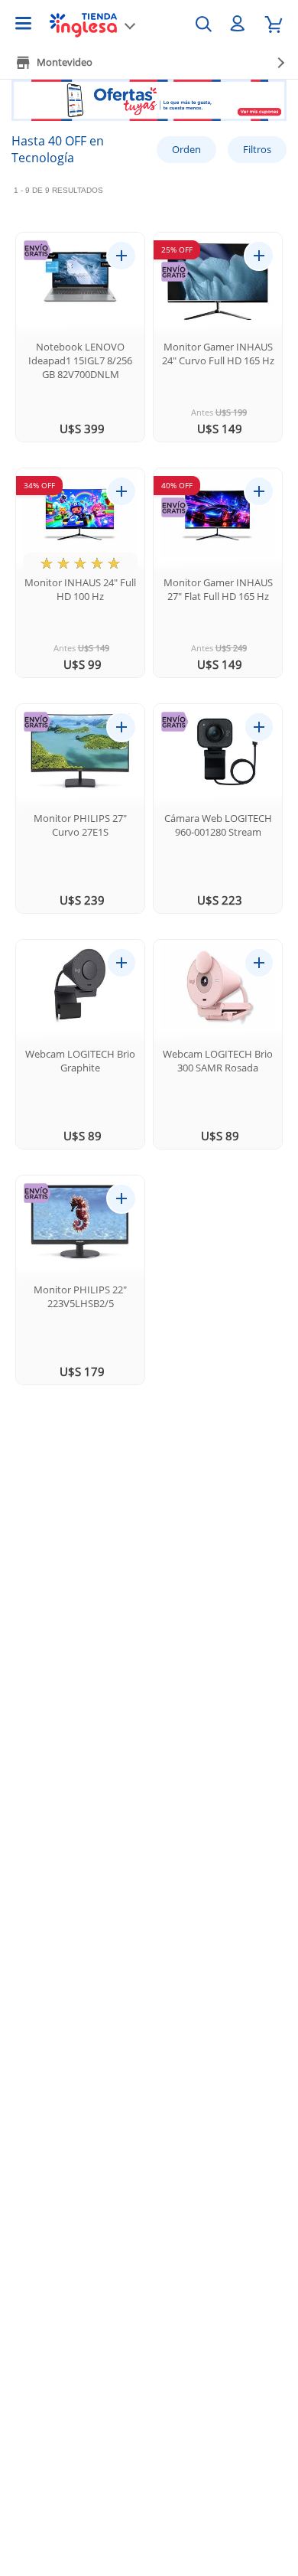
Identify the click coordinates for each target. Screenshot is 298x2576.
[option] (149, 106)
